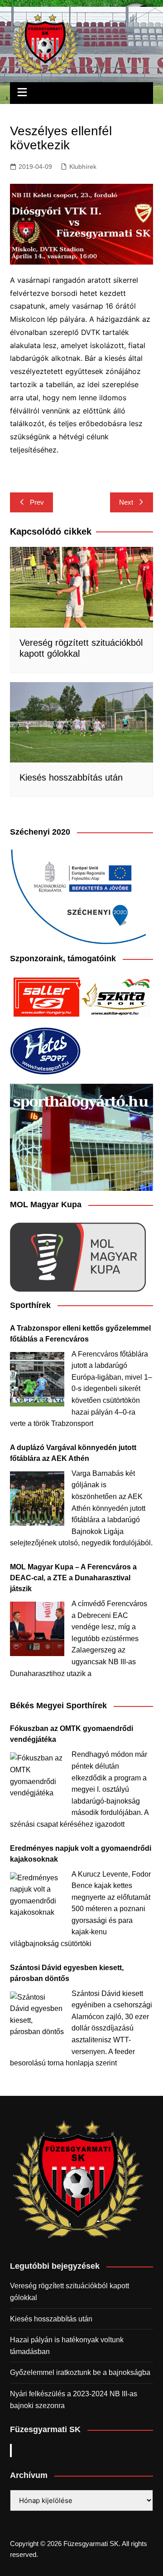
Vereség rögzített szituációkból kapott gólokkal (70, 2292)
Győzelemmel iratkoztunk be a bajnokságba (80, 2372)
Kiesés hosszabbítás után (71, 777)
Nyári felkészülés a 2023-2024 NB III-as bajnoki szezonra (74, 2400)
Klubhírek (83, 167)
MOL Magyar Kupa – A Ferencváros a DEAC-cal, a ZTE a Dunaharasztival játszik (73, 1578)
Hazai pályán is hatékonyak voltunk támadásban (67, 2346)
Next (126, 502)
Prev (37, 502)
